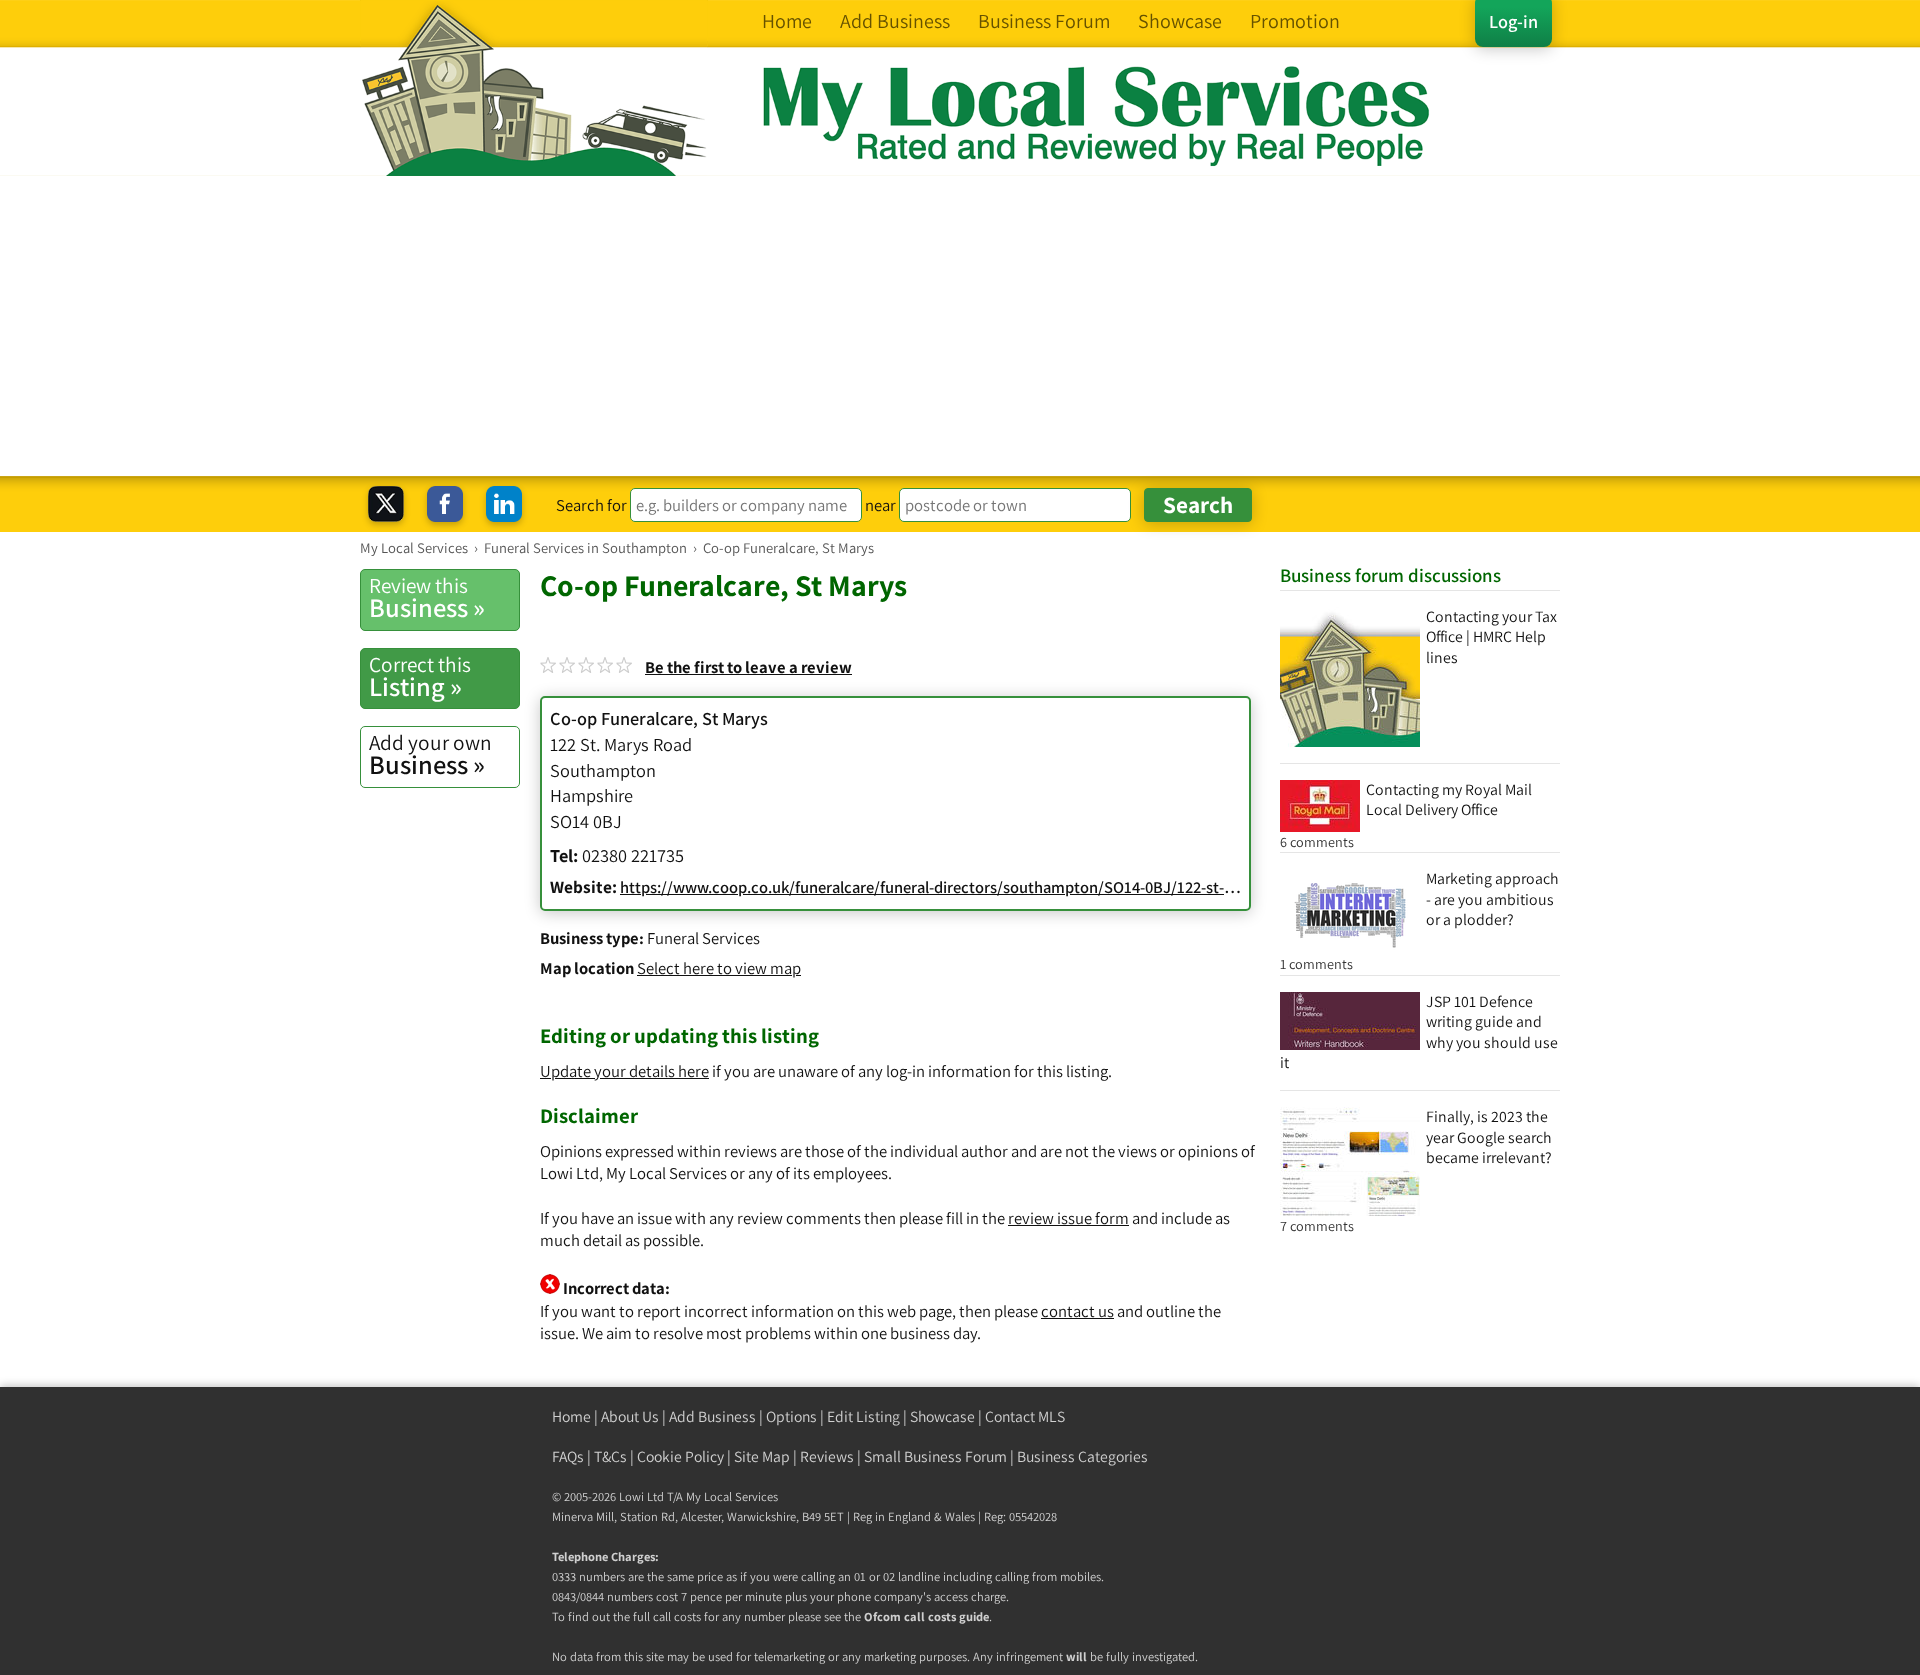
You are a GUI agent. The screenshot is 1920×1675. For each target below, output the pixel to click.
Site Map (762, 1456)
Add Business (712, 1416)
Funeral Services (703, 938)
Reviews (827, 1456)
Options (791, 1416)
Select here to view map (719, 968)
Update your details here (624, 1071)
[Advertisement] (960, 326)
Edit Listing (863, 1416)
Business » (427, 598)
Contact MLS (1025, 1416)
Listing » (420, 677)
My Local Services (732, 1496)
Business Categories (1082, 1456)
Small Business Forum (935, 1456)
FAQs (568, 1456)
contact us (1077, 1311)
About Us (630, 1416)
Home (571, 1416)
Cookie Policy (680, 1456)
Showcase (942, 1416)
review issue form (1068, 1218)
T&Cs (610, 1456)
